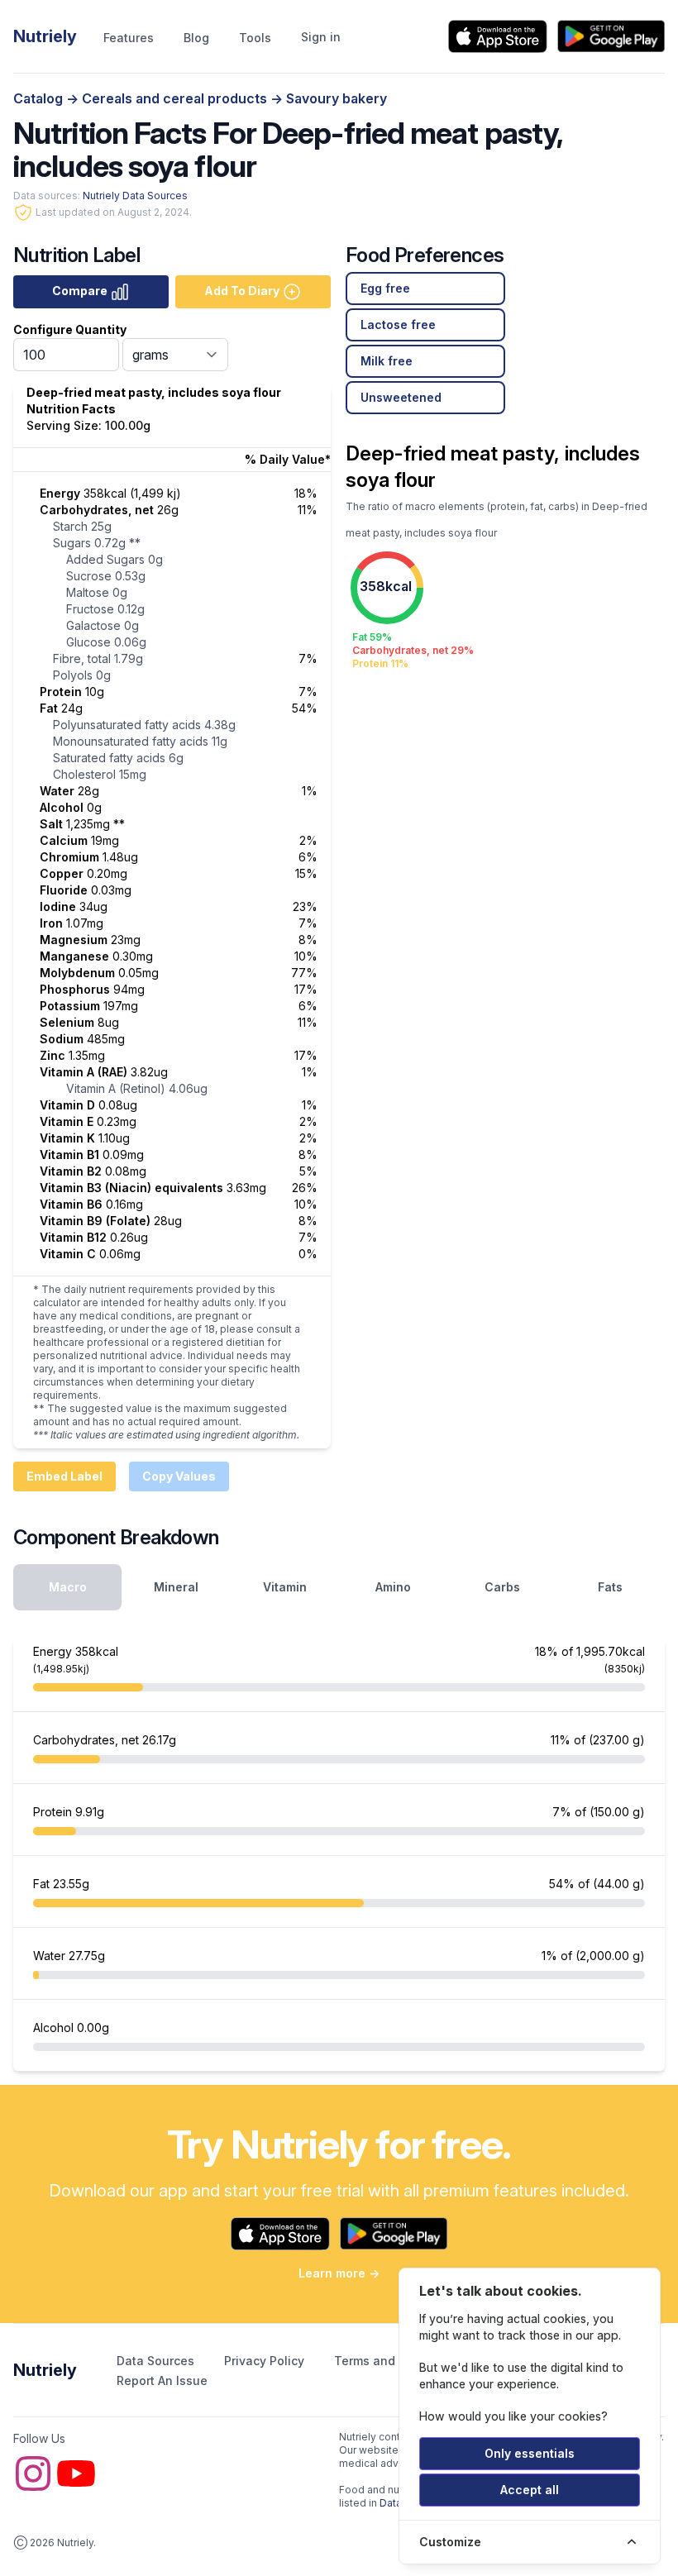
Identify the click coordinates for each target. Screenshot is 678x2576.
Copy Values (179, 1476)
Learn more (339, 2273)
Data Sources (157, 2361)
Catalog (40, 98)
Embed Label (64, 1476)
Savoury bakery (337, 98)
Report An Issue (162, 2380)
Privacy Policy (266, 2361)
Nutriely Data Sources (135, 196)
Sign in (321, 37)
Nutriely (45, 2370)
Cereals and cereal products (176, 98)
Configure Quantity (70, 329)
